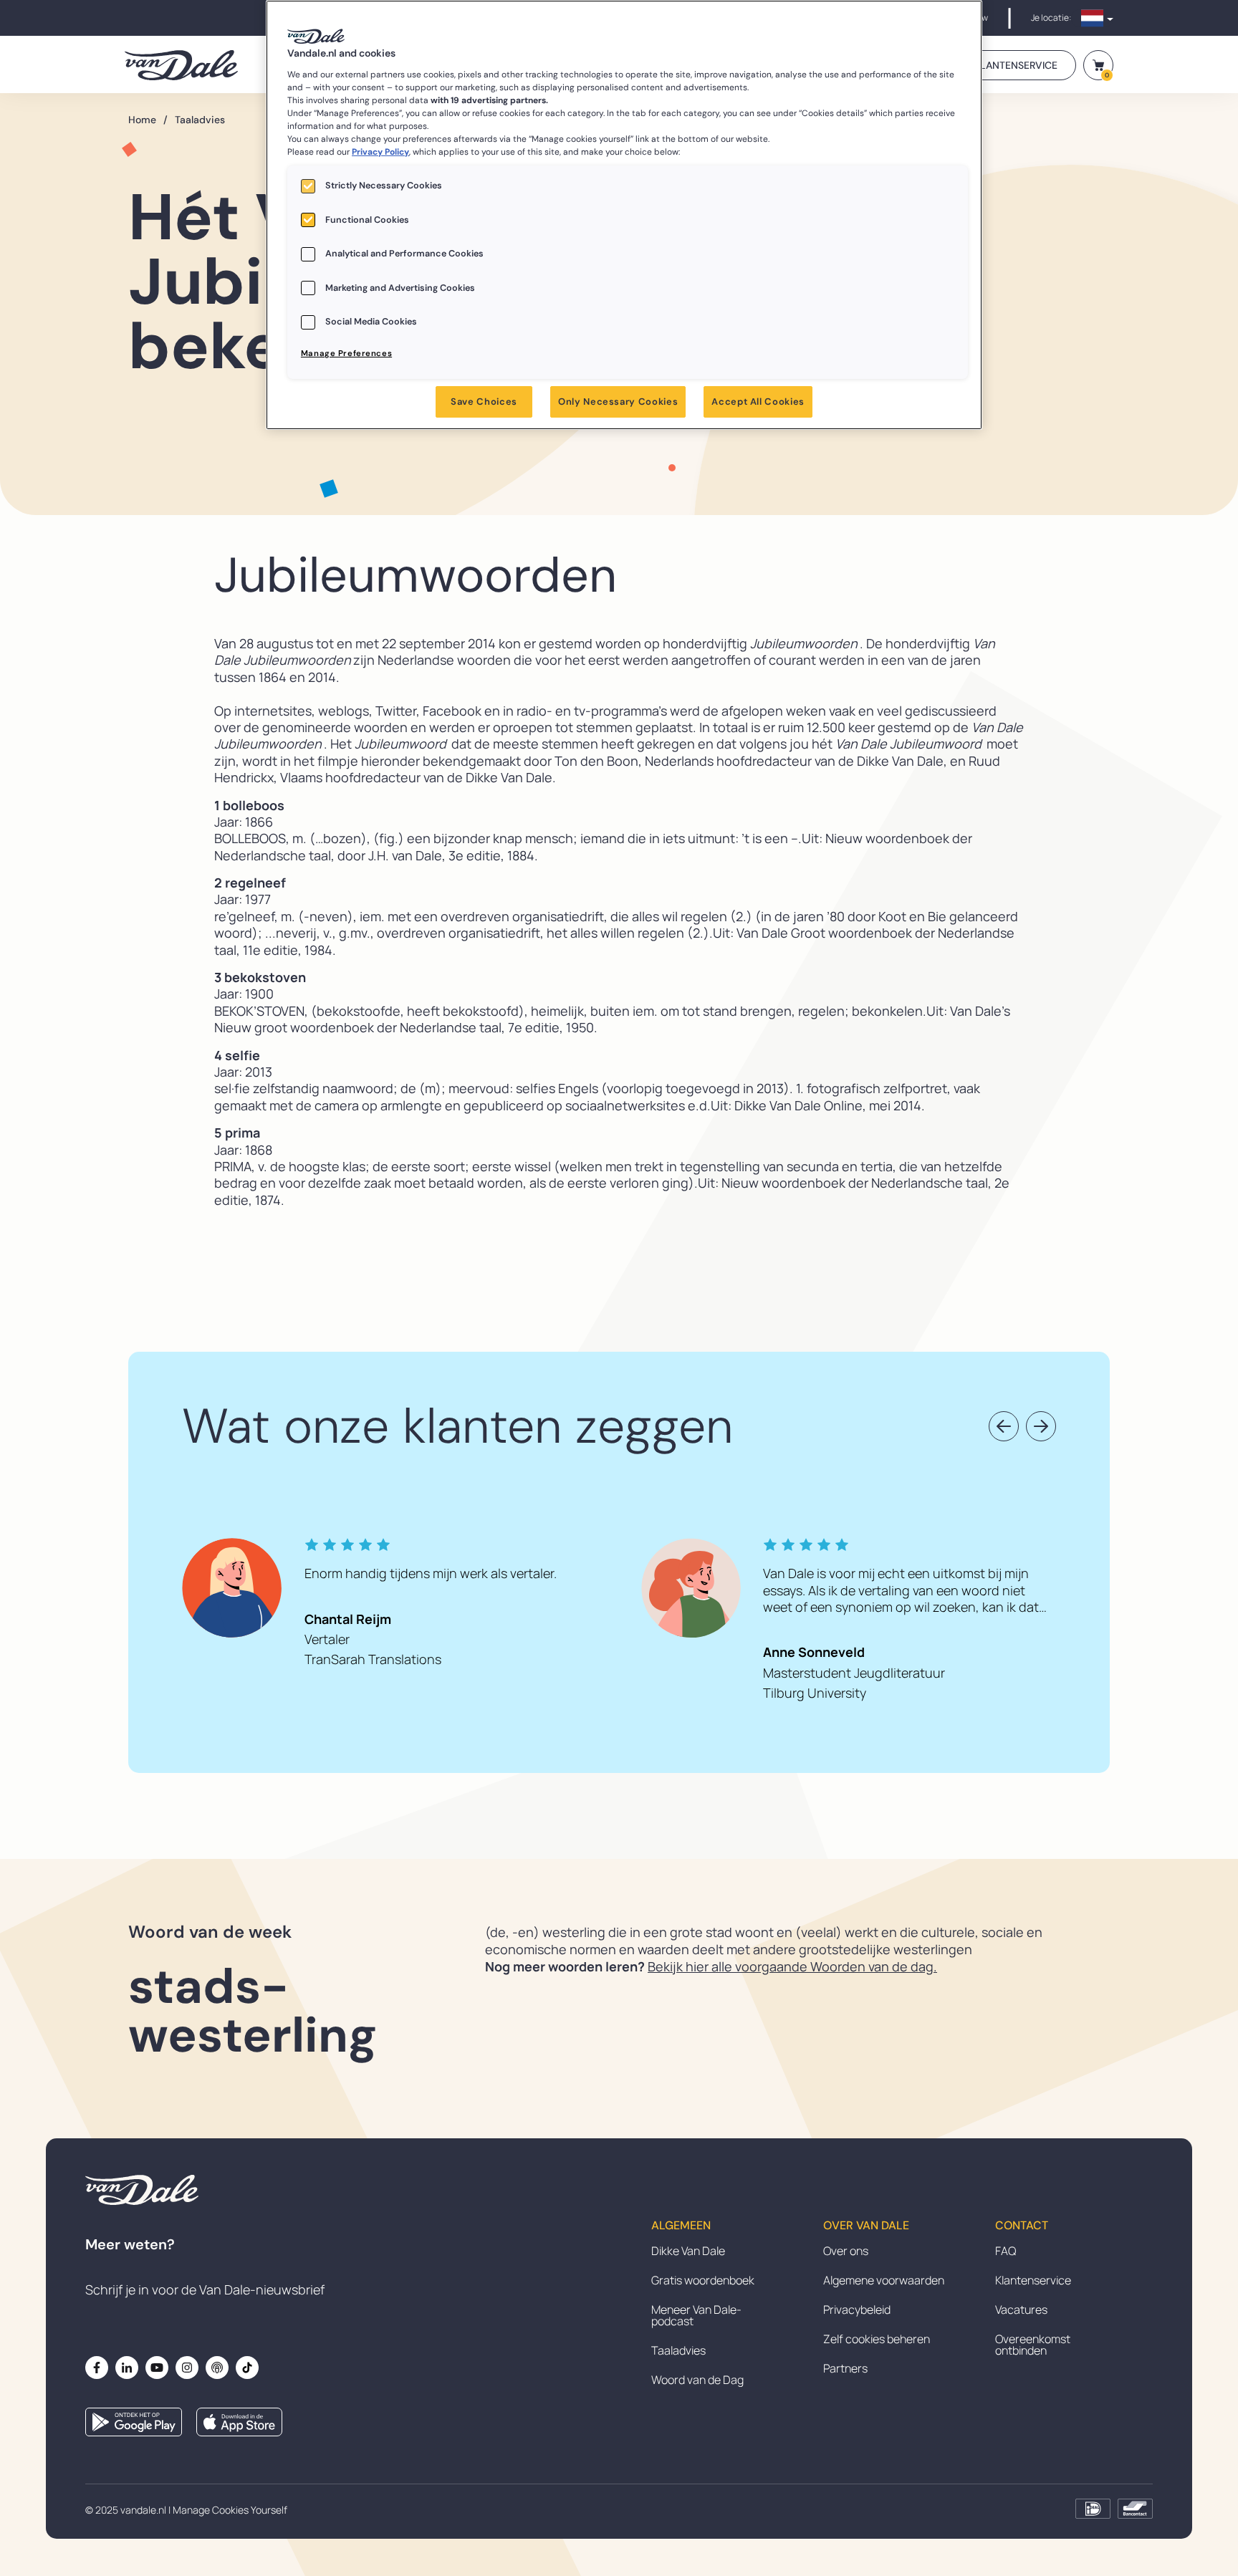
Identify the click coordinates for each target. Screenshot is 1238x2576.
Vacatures (1021, 2310)
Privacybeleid (857, 2310)
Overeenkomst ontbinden (1033, 2345)
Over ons (846, 2251)
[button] (1004, 1426)
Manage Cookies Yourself (230, 2510)
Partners (845, 2368)
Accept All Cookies (758, 402)
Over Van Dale (866, 2226)
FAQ (1006, 2251)
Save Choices (484, 402)
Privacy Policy (380, 152)
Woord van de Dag (697, 2380)
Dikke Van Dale (688, 2251)
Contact (1022, 2226)
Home (148, 120)
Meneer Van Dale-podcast (696, 2315)
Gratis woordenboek (703, 2280)
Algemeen (681, 2226)
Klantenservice (1033, 2280)
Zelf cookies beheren (877, 2339)
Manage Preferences (346, 354)
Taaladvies (200, 120)
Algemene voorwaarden (884, 2280)
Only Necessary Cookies (618, 402)
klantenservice (1016, 65)
